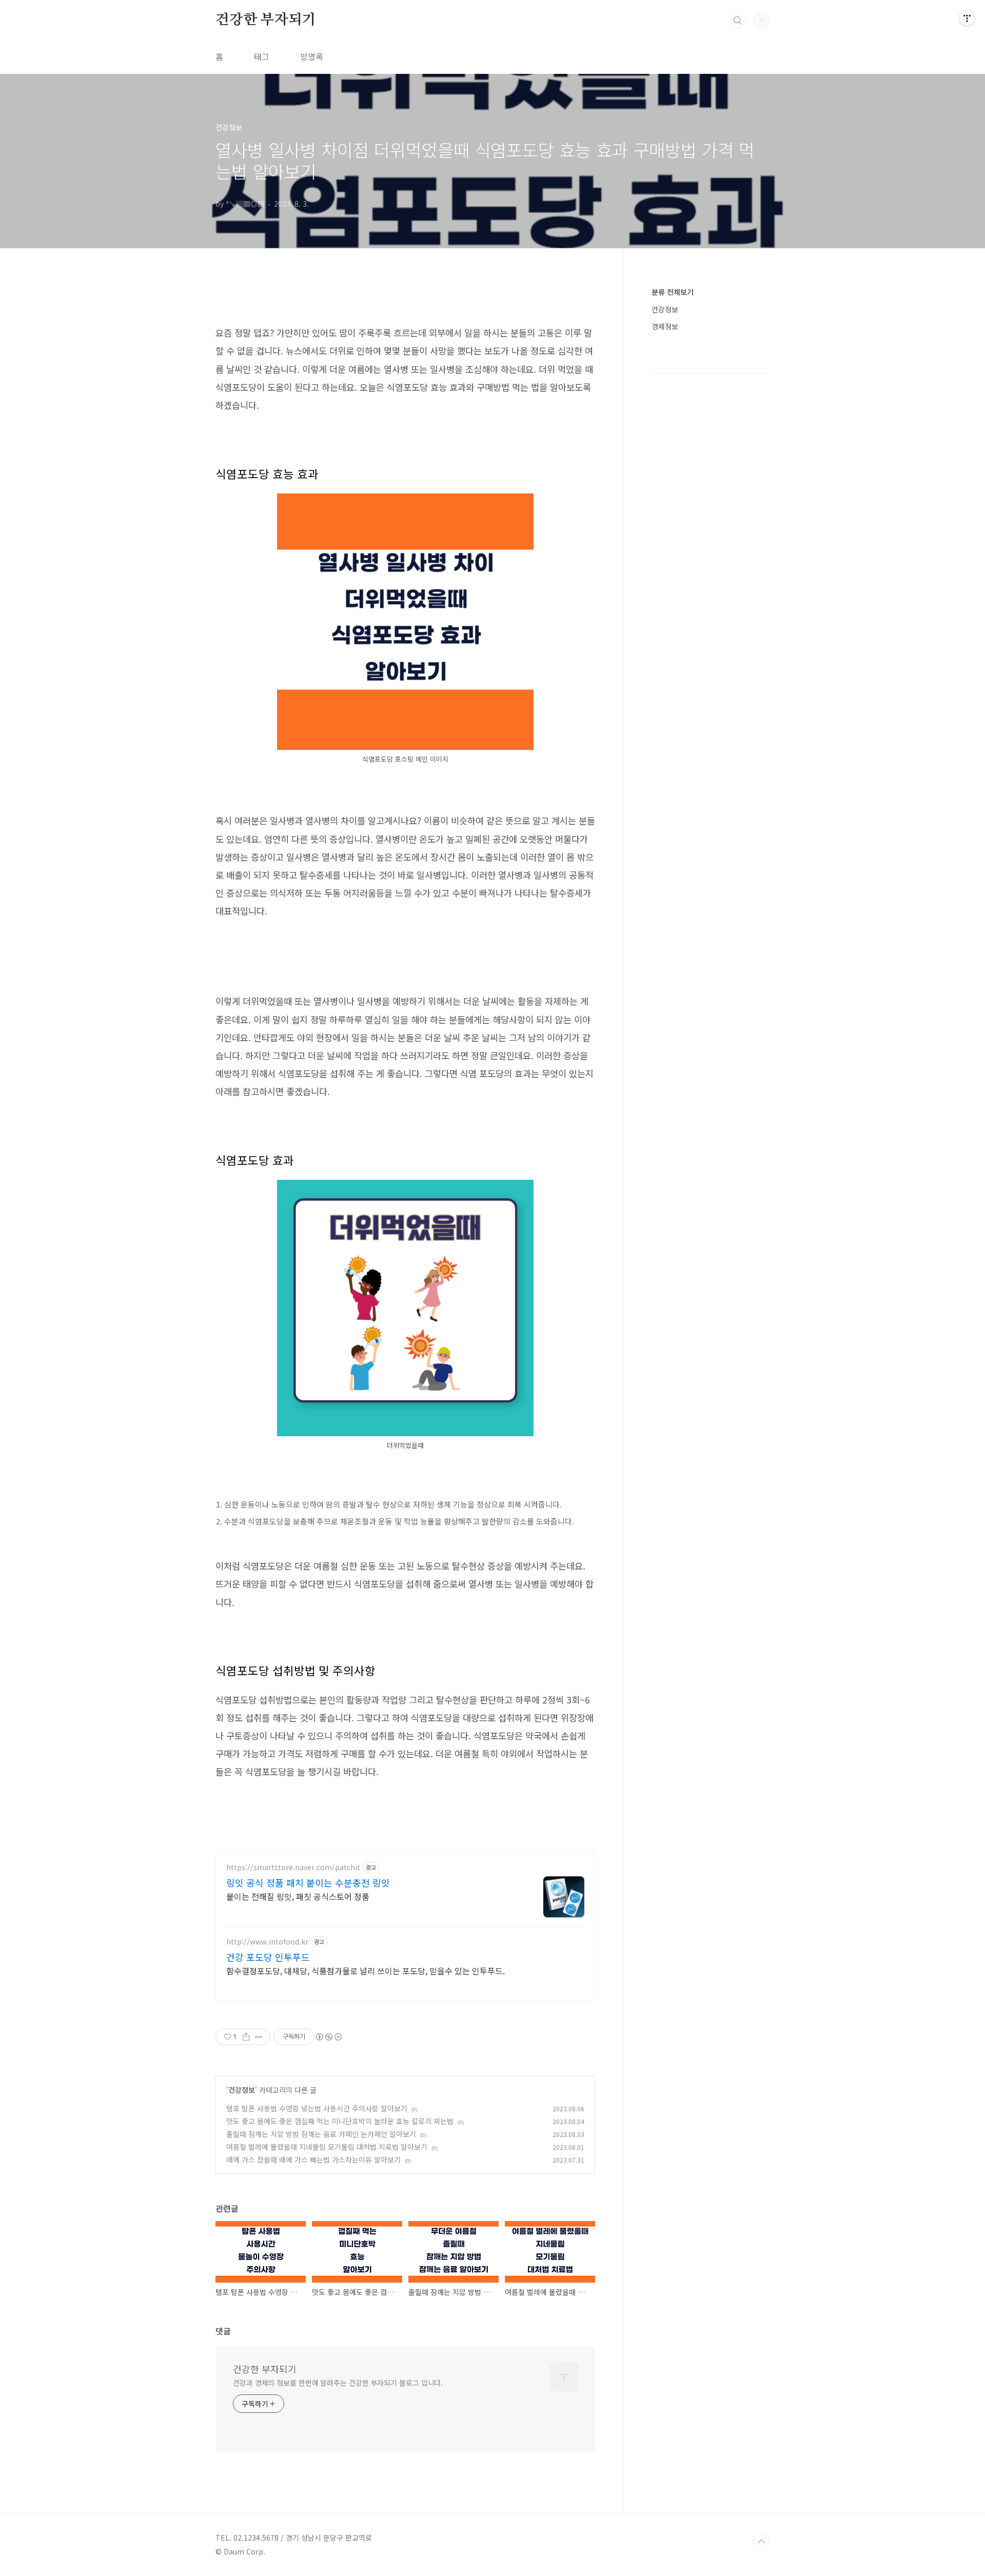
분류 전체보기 (673, 292)
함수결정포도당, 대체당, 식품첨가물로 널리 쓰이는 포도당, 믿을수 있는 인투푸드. (366, 1970)
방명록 (312, 56)
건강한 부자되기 (265, 20)
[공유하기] (246, 2037)
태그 (262, 56)
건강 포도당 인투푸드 (268, 1957)
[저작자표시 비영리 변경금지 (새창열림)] (328, 2037)
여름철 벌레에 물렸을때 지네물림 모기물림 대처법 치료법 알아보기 (327, 2147)
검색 (738, 21)
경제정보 (665, 326)
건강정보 (242, 2090)
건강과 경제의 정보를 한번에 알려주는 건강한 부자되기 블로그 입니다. (338, 2383)
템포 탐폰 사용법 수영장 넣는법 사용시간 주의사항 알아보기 (317, 2108)
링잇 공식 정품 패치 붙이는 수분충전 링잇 (308, 1883)
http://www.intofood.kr (267, 1942)
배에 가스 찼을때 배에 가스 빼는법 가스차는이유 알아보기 (313, 2159)
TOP (761, 2542)
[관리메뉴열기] (967, 18)
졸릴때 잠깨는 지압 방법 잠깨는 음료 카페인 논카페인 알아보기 (321, 2134)
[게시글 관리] (259, 2037)
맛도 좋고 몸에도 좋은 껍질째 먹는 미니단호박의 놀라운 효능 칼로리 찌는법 (340, 2121)
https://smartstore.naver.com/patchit (293, 1867)
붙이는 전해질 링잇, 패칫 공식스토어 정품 (298, 1896)
